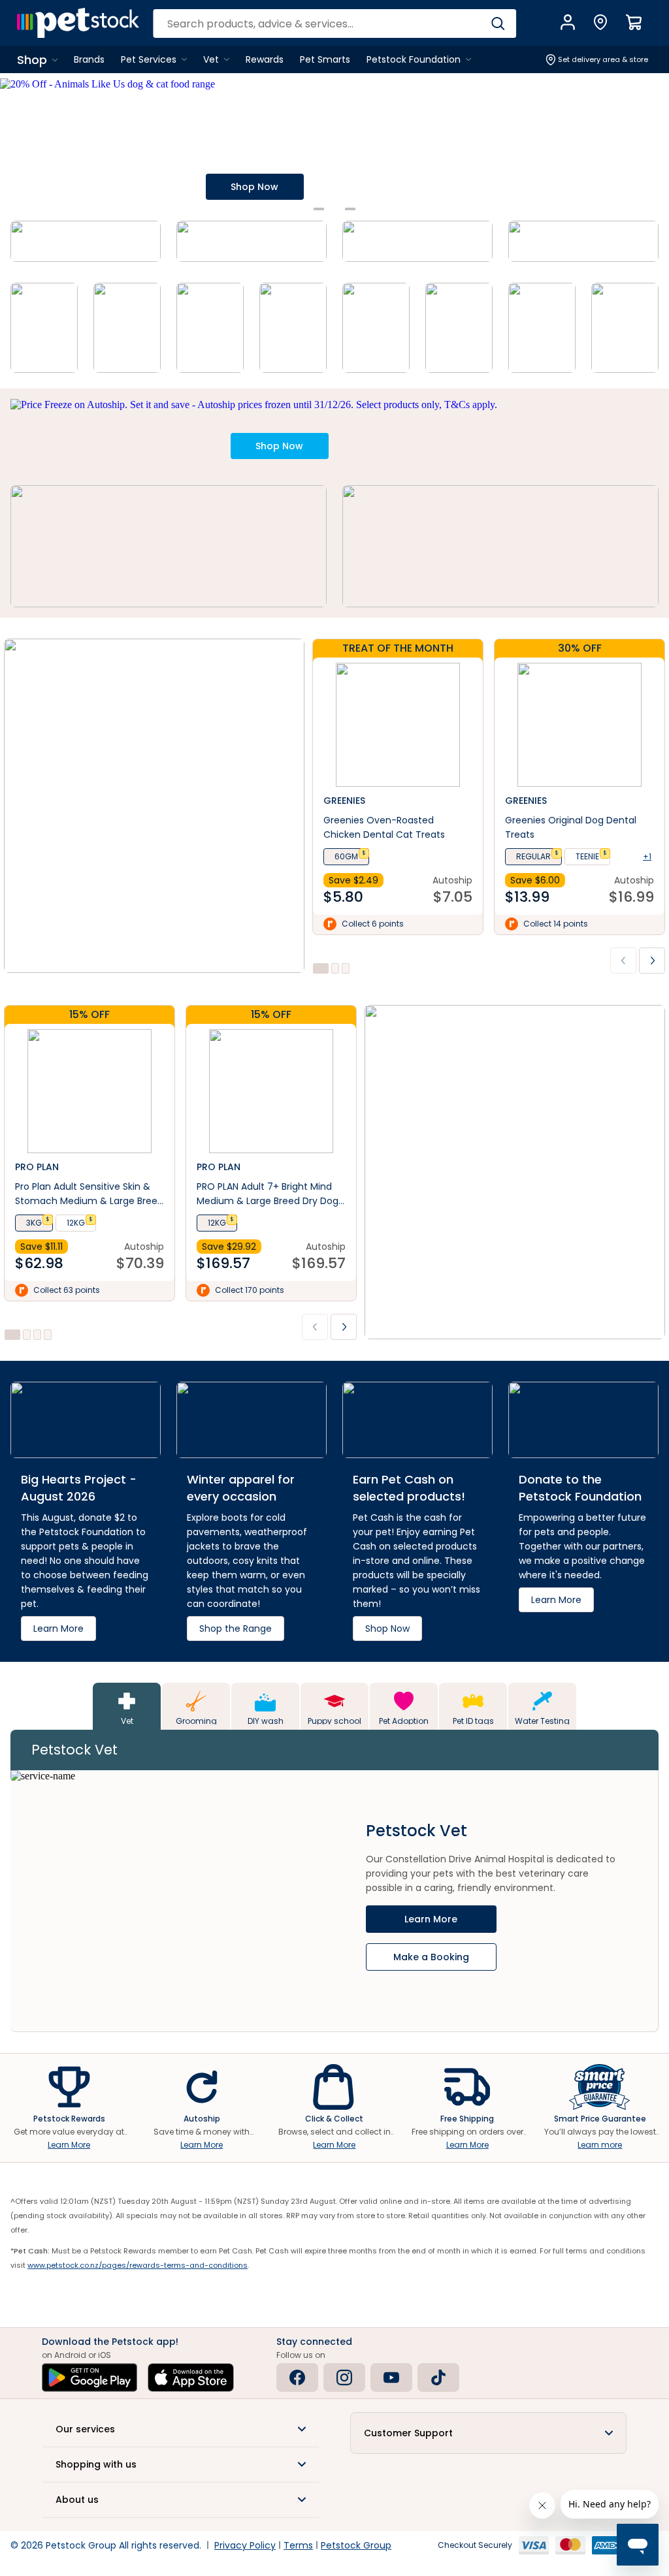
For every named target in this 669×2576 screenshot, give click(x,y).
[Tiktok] (438, 2377)
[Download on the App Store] (191, 2377)
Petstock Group (356, 2545)
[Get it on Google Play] (90, 2377)
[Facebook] (297, 2377)
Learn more (600, 2145)
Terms (298, 2545)
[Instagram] (344, 2377)
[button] (181, 2429)
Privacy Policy (245, 2545)
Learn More (69, 2145)
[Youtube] (391, 2377)
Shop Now (254, 187)
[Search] (498, 24)
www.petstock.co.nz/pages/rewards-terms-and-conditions (138, 2265)
